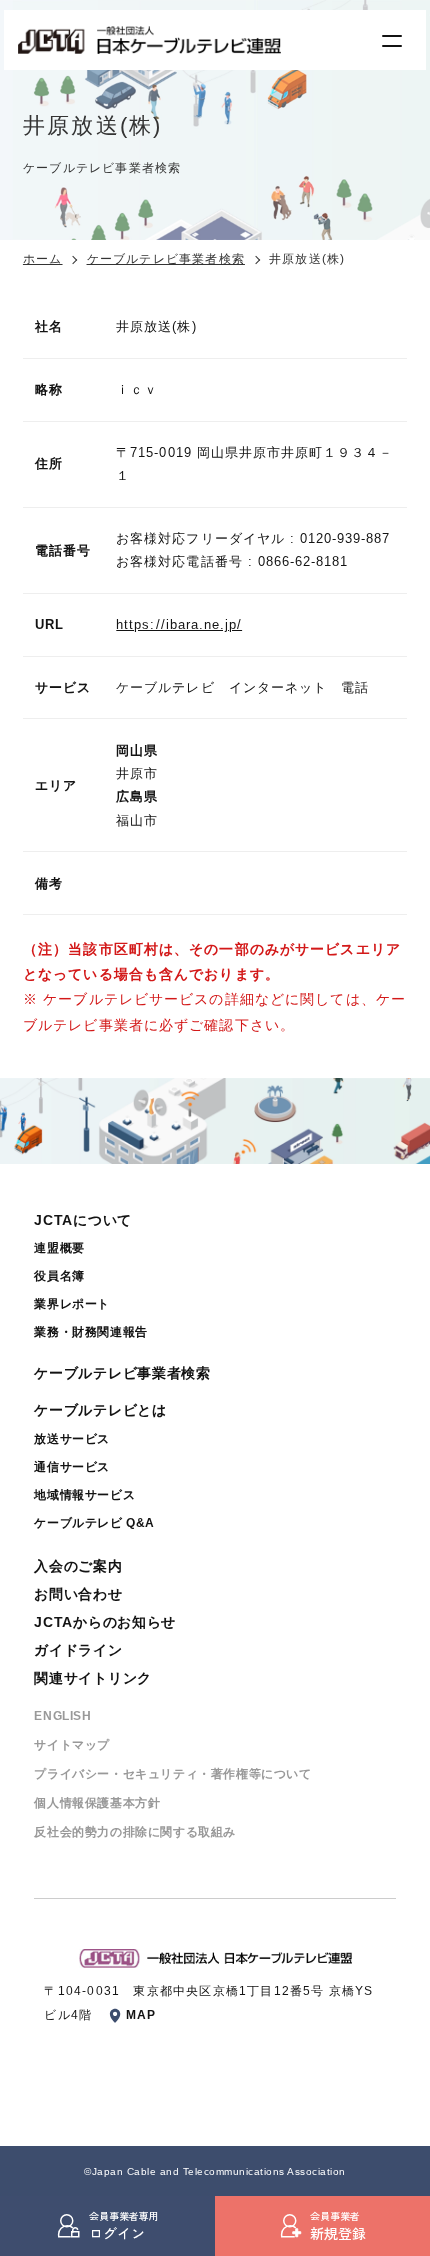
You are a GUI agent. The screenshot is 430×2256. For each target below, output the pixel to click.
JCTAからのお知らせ (105, 1622)
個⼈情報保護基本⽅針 (97, 1803)
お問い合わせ (78, 1594)
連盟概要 (59, 1248)
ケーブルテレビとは (100, 1410)
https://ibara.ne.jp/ (179, 624)
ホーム (43, 259)
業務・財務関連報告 (90, 1332)
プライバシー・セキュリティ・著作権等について (172, 1774)
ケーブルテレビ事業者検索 (166, 259)
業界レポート (72, 1304)
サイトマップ (72, 1745)
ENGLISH (62, 1716)
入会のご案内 (78, 1566)
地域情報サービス (84, 1495)
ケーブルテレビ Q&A (94, 1523)
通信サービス (72, 1467)
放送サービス (72, 1439)
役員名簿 (59, 1276)
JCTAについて (83, 1220)
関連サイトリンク (93, 1678)
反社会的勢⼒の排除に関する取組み (135, 1832)
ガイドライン (78, 1650)
